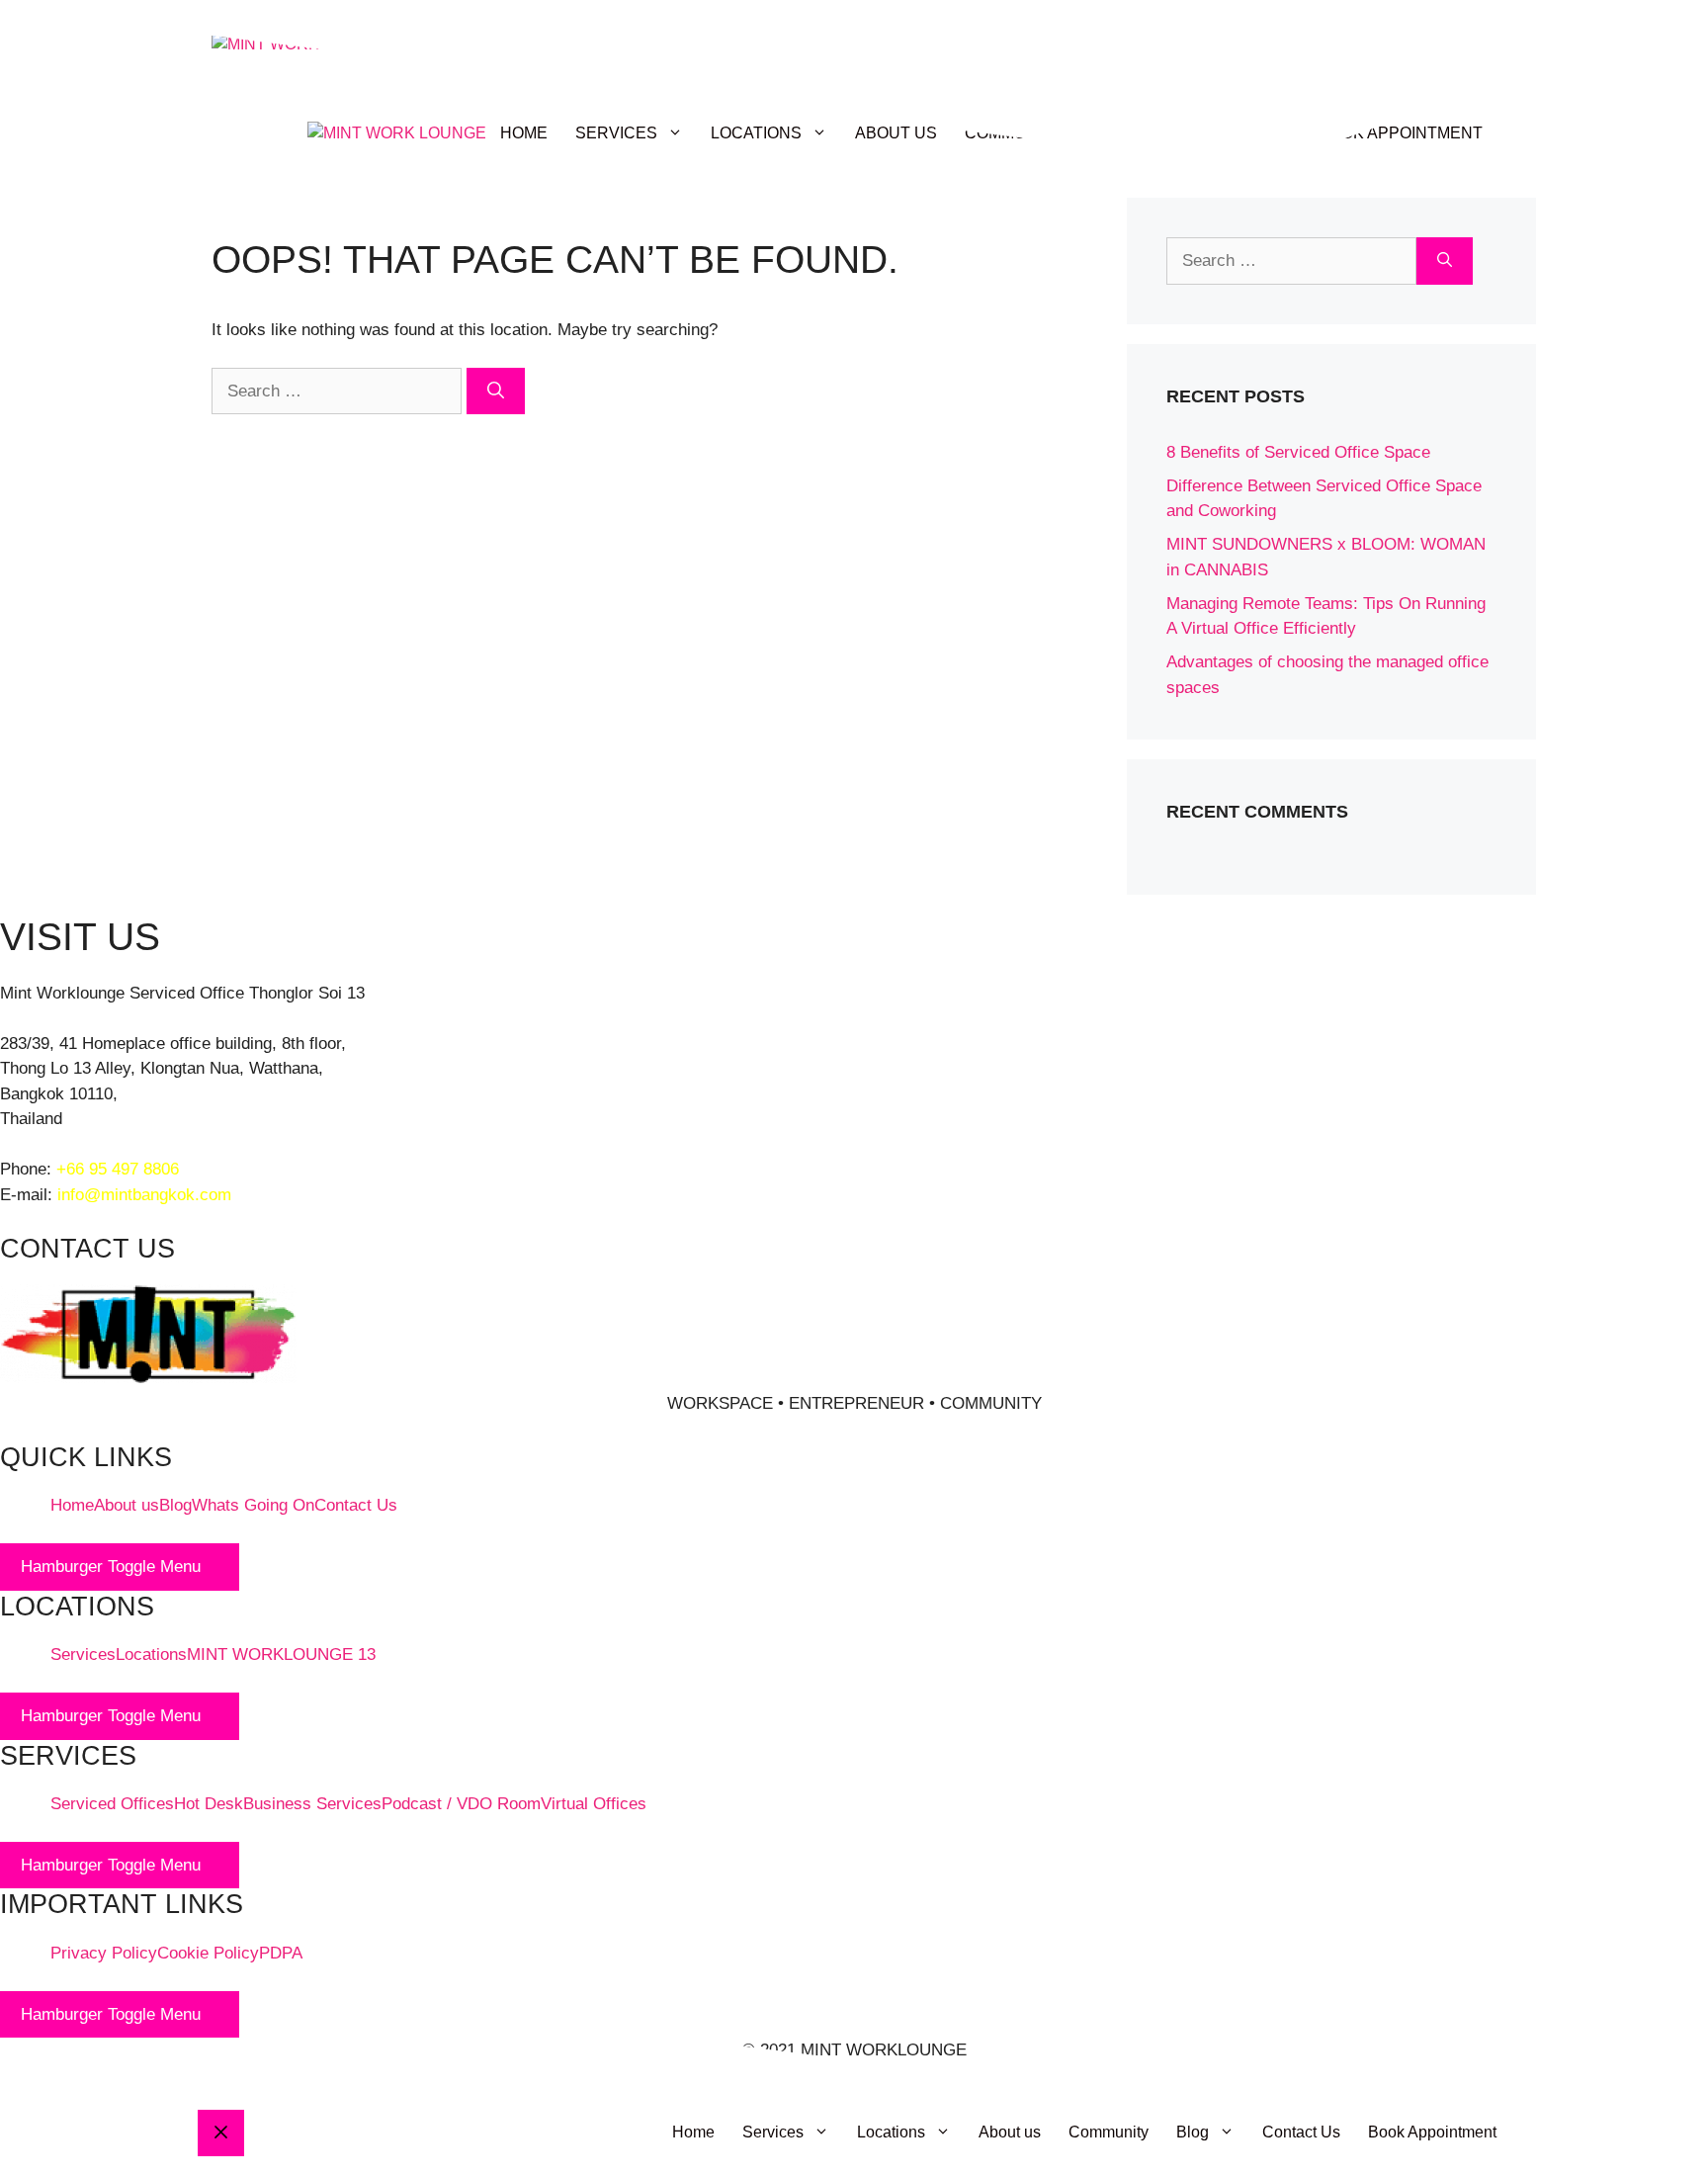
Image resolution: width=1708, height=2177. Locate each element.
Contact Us (356, 1505)
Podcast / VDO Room (461, 1804)
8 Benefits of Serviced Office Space (1298, 452)
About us (127, 1505)
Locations (151, 1655)
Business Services (312, 1804)
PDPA (281, 1953)
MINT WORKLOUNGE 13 (281, 1655)
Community (1109, 2132)
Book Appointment (1432, 2132)
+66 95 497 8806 (118, 1169)
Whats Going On (253, 1505)
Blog (175, 1505)
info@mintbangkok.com (144, 1195)
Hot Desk (209, 1804)
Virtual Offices (594, 1804)
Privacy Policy (104, 1953)
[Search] (496, 392)
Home (72, 1505)
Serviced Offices (112, 1804)
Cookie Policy (208, 1953)
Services (83, 1655)
